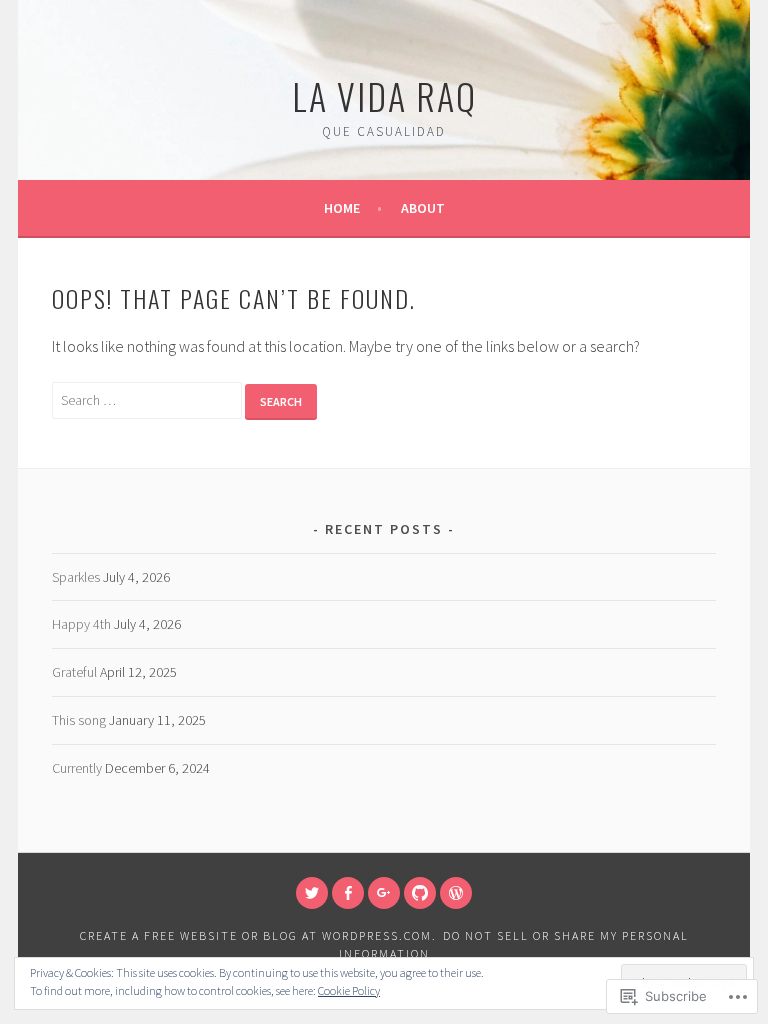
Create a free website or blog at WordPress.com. (258, 935)
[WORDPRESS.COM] (456, 893)
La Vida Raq (384, 95)
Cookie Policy (349, 990)
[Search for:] (148, 399)
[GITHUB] (420, 893)
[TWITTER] (312, 893)
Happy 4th (81, 624)
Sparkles (76, 577)
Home (342, 208)
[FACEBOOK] (348, 893)
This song (79, 720)
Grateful (74, 672)
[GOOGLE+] (384, 893)
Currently (77, 768)
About (423, 208)
